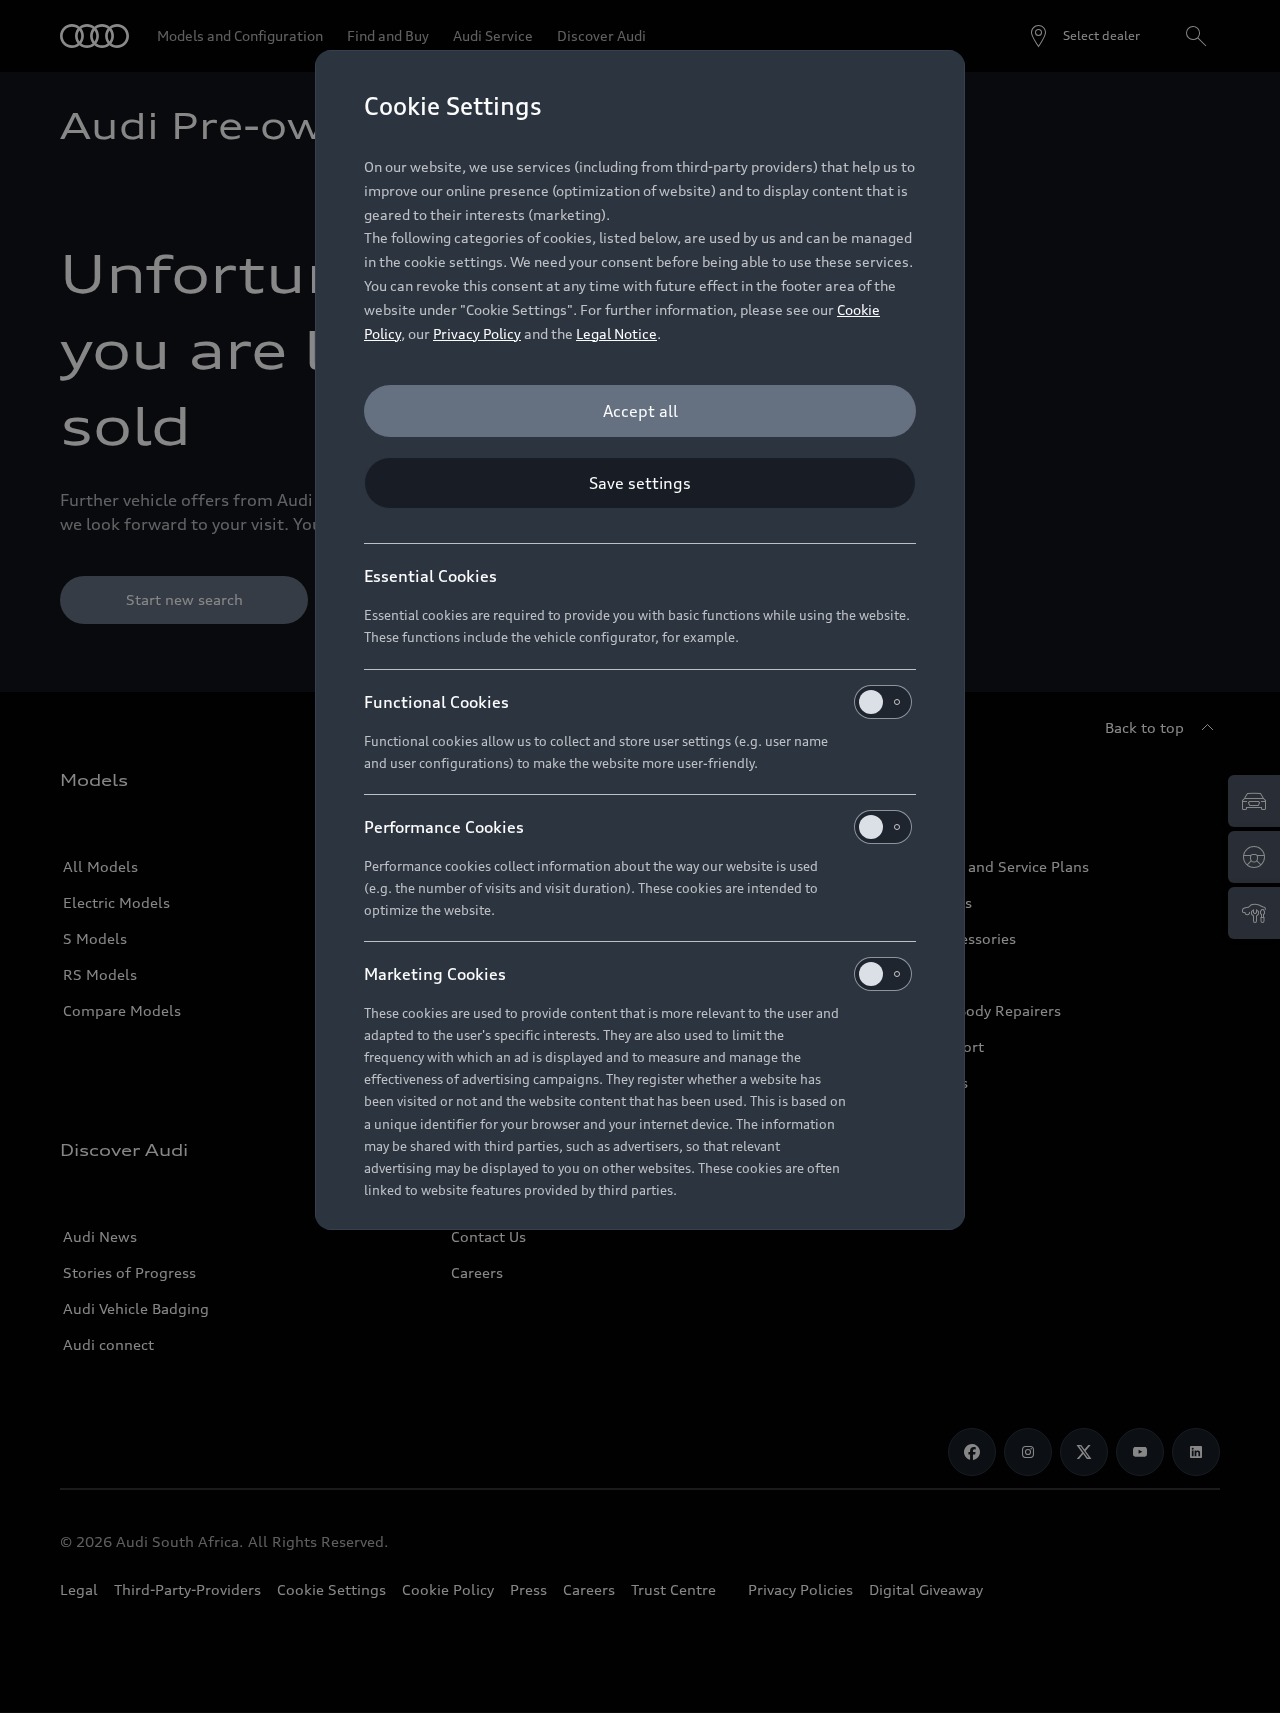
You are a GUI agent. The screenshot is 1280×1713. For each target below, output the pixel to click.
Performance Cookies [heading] (444, 827)
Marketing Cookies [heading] (435, 974)
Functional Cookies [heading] (436, 702)
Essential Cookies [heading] (430, 576)
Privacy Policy (477, 333)
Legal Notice (616, 333)
